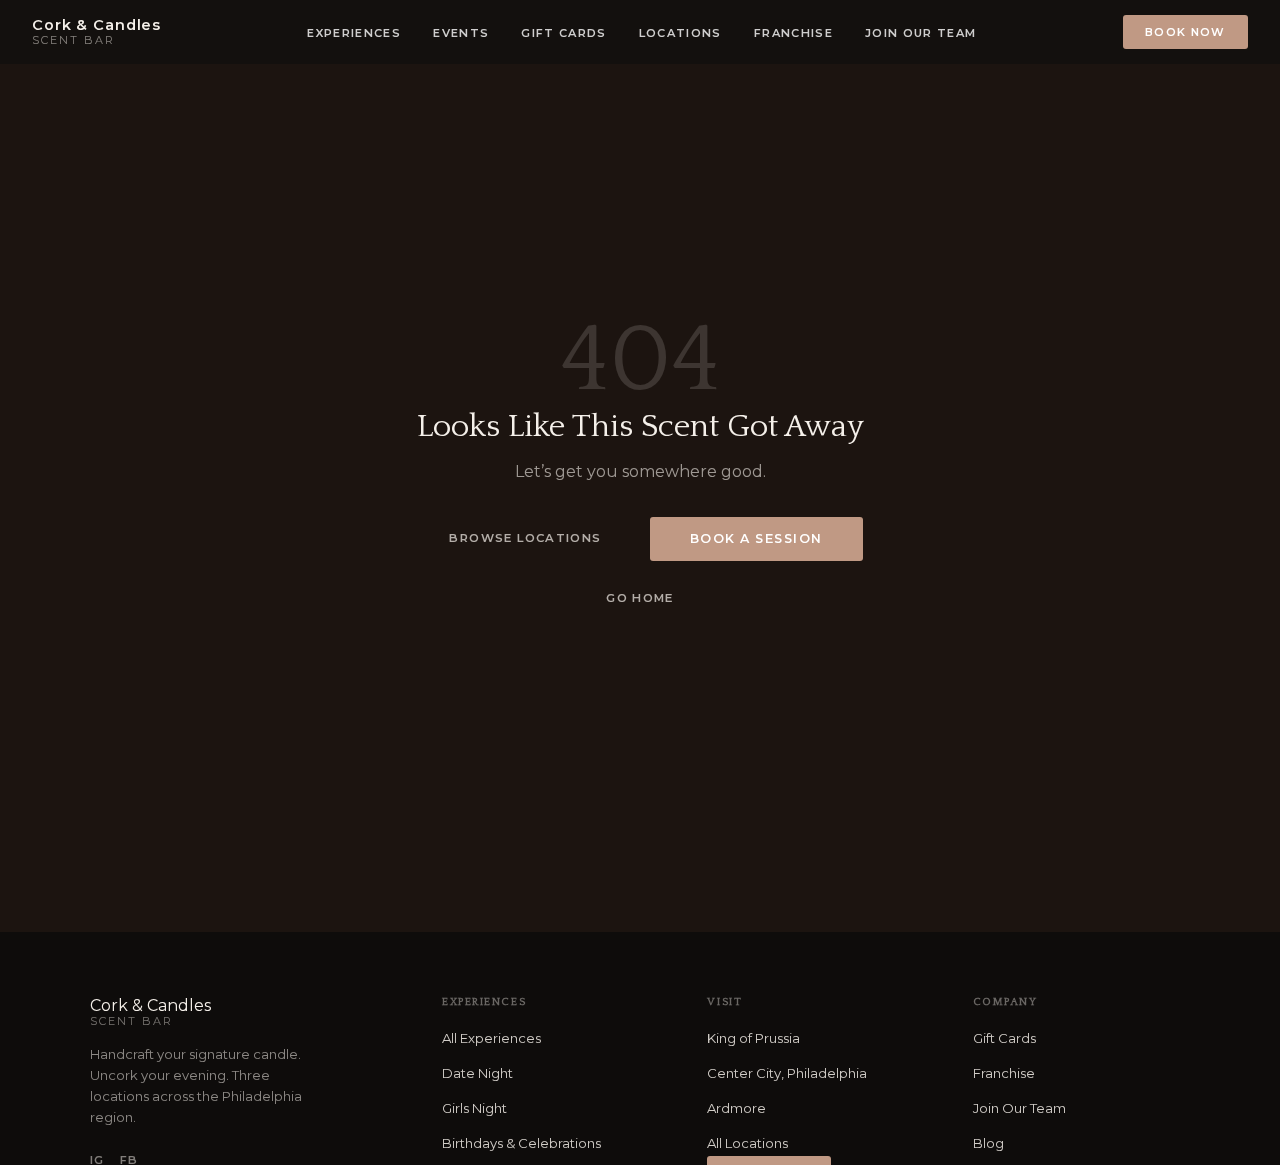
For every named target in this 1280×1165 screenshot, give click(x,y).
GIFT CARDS (563, 33)
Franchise (1004, 1073)
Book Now (1185, 32)
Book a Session (756, 538)
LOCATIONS (680, 33)
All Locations (747, 1143)
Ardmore (736, 1108)
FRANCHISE (793, 33)
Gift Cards (1004, 1038)
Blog (988, 1143)
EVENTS (461, 33)
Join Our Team (1019, 1108)
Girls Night (474, 1108)
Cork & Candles (150, 1012)
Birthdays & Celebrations (521, 1143)
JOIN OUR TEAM (920, 33)
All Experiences (491, 1038)
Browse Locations (525, 538)
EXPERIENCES (354, 33)
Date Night (477, 1073)
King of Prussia (753, 1038)
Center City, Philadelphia (787, 1073)
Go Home (640, 598)
